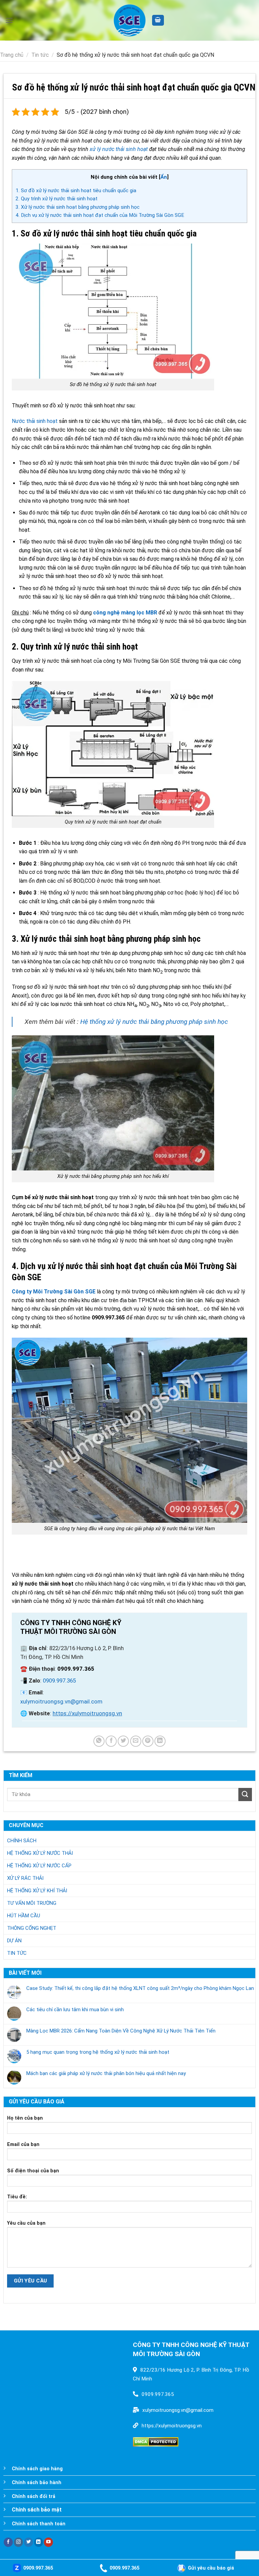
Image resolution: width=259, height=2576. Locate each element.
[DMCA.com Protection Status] (156, 2441)
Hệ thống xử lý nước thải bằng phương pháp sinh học (154, 1022)
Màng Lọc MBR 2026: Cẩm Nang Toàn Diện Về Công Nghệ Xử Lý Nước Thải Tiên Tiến (121, 2031)
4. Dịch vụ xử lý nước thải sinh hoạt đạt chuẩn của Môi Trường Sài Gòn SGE (100, 215)
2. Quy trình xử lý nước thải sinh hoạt (56, 199)
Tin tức (40, 55)
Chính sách (22, 1841)
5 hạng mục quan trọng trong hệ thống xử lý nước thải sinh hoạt (98, 2052)
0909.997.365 (59, 1681)
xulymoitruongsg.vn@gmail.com (61, 1701)
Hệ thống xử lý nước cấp (39, 1866)
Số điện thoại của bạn (33, 2171)
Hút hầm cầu (24, 1916)
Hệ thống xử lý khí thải (37, 1891)
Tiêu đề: (17, 2197)
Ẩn (164, 177)
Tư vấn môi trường (32, 1903)
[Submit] (245, 1795)
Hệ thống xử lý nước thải (40, 1853)
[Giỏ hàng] (158, 20)
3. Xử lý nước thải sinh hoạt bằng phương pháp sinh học (78, 207)
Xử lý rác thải (25, 1878)
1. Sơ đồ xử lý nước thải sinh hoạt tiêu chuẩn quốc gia (76, 191)
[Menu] (9, 20)
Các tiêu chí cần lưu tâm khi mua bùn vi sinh (75, 2010)
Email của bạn (23, 2144)
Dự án (14, 1941)
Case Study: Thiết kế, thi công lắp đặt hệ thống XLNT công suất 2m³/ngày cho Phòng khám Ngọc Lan (140, 1988)
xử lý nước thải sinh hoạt (119, 149)
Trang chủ (12, 55)
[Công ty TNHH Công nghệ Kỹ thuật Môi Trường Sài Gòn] (129, 20)
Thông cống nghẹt (32, 1928)
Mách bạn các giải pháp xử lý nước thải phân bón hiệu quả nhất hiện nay (106, 2073)
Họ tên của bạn (25, 2118)
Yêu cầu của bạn (26, 2223)
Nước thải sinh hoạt (35, 421)
